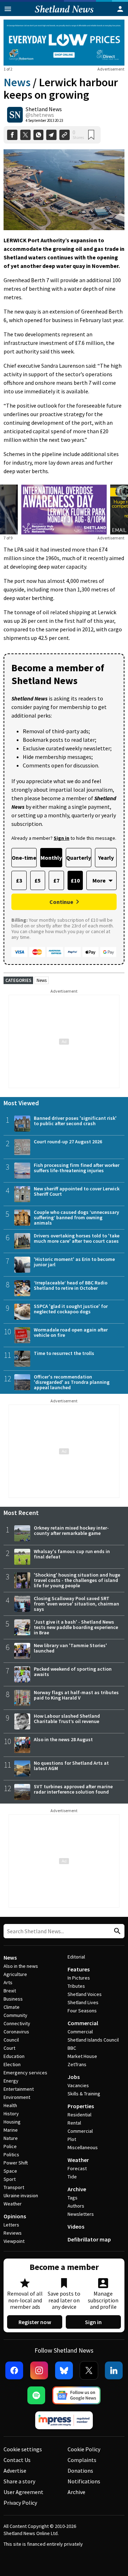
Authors (76, 2206)
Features (79, 1969)
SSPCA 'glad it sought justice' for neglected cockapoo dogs (71, 1309)
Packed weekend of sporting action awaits (73, 1672)
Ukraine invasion (21, 2195)
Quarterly (79, 858)
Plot (72, 2139)
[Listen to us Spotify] (36, 2395)
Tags (73, 2198)
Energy (11, 2081)
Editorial (76, 1957)
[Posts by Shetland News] (15, 115)
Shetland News (44, 109)
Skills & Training (84, 2094)
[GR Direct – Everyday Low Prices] (64, 43)
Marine (11, 2130)
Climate (12, 2007)
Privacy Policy (20, 2503)
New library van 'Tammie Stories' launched (70, 1648)
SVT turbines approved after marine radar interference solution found (73, 1789)
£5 (38, 880)
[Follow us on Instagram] (39, 2370)
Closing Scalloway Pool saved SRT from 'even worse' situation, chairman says (76, 1604)
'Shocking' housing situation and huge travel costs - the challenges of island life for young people (77, 1580)
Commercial (83, 2023)
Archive (77, 2189)
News (17, 82)
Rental (74, 2123)
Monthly (51, 858)
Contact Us (17, 2460)
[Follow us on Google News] (76, 2395)
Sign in (93, 2322)
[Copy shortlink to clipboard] (65, 135)
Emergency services (25, 2073)
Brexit (10, 1991)
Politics (11, 2155)
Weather (13, 2204)
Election (12, 2064)
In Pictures (79, 1978)
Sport (10, 2179)
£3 (19, 880)
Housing (12, 2122)
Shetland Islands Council (93, 2040)
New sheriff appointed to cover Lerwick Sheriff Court (77, 1191)
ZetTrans (77, 2064)
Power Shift (16, 2163)
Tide (72, 2177)
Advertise (15, 2471)
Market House (82, 2056)
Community (15, 2015)
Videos (76, 2226)
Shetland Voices (85, 1994)
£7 (56, 880)
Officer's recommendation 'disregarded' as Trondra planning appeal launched (72, 1382)
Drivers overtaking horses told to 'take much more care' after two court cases (77, 1238)
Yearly (106, 858)
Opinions (15, 2216)
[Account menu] (120, 9)
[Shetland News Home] (64, 14)
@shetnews (40, 115)
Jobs (74, 2077)
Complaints (82, 2460)
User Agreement (23, 2492)
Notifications (84, 2481)
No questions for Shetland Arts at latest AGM (71, 1766)
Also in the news (21, 1966)
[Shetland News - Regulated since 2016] (64, 2420)
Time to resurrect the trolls (64, 1353)
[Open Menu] (8, 9)
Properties (81, 2106)
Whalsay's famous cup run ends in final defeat (72, 1554)
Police (10, 2146)
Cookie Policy (84, 2449)
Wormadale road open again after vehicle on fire (71, 1332)
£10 (75, 880)
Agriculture (15, 1974)
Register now (35, 2322)
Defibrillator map (89, 2239)
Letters (11, 2225)
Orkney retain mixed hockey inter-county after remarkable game (71, 1530)
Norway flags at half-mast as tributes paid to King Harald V (76, 1695)
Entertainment (19, 2089)
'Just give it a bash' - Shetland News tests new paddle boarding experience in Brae (76, 1627)
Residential (79, 2115)
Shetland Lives (83, 2002)
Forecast (77, 2168)
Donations (80, 2471)
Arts (8, 1982)
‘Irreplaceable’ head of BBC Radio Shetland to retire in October (71, 1285)
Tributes (76, 1986)
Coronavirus (16, 2032)
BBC (72, 2048)
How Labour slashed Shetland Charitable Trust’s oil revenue (67, 1719)
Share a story (19, 2481)
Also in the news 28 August (63, 1739)
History (11, 2114)
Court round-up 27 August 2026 (68, 1142)
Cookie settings (23, 2449)
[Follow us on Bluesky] (64, 2370)
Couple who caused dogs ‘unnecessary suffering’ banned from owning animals (76, 1217)
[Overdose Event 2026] (64, 489)
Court (9, 2048)
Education (14, 2056)
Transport (14, 2187)
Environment (17, 2097)
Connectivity (17, 2023)
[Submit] (116, 1931)
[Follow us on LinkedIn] (114, 2370)
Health (10, 2105)
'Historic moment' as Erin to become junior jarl (74, 1262)
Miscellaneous (83, 2147)
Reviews (13, 2233)
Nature (11, 2138)
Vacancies (78, 2085)
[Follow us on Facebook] (14, 2370)
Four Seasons (82, 2011)
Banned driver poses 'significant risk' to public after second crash (75, 1121)
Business (13, 1999)
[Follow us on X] (89, 2370)
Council (11, 2040)
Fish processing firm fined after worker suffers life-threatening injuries (77, 1168)
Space (10, 2171)
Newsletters (81, 2214)
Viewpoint (14, 2241)
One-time (24, 858)
